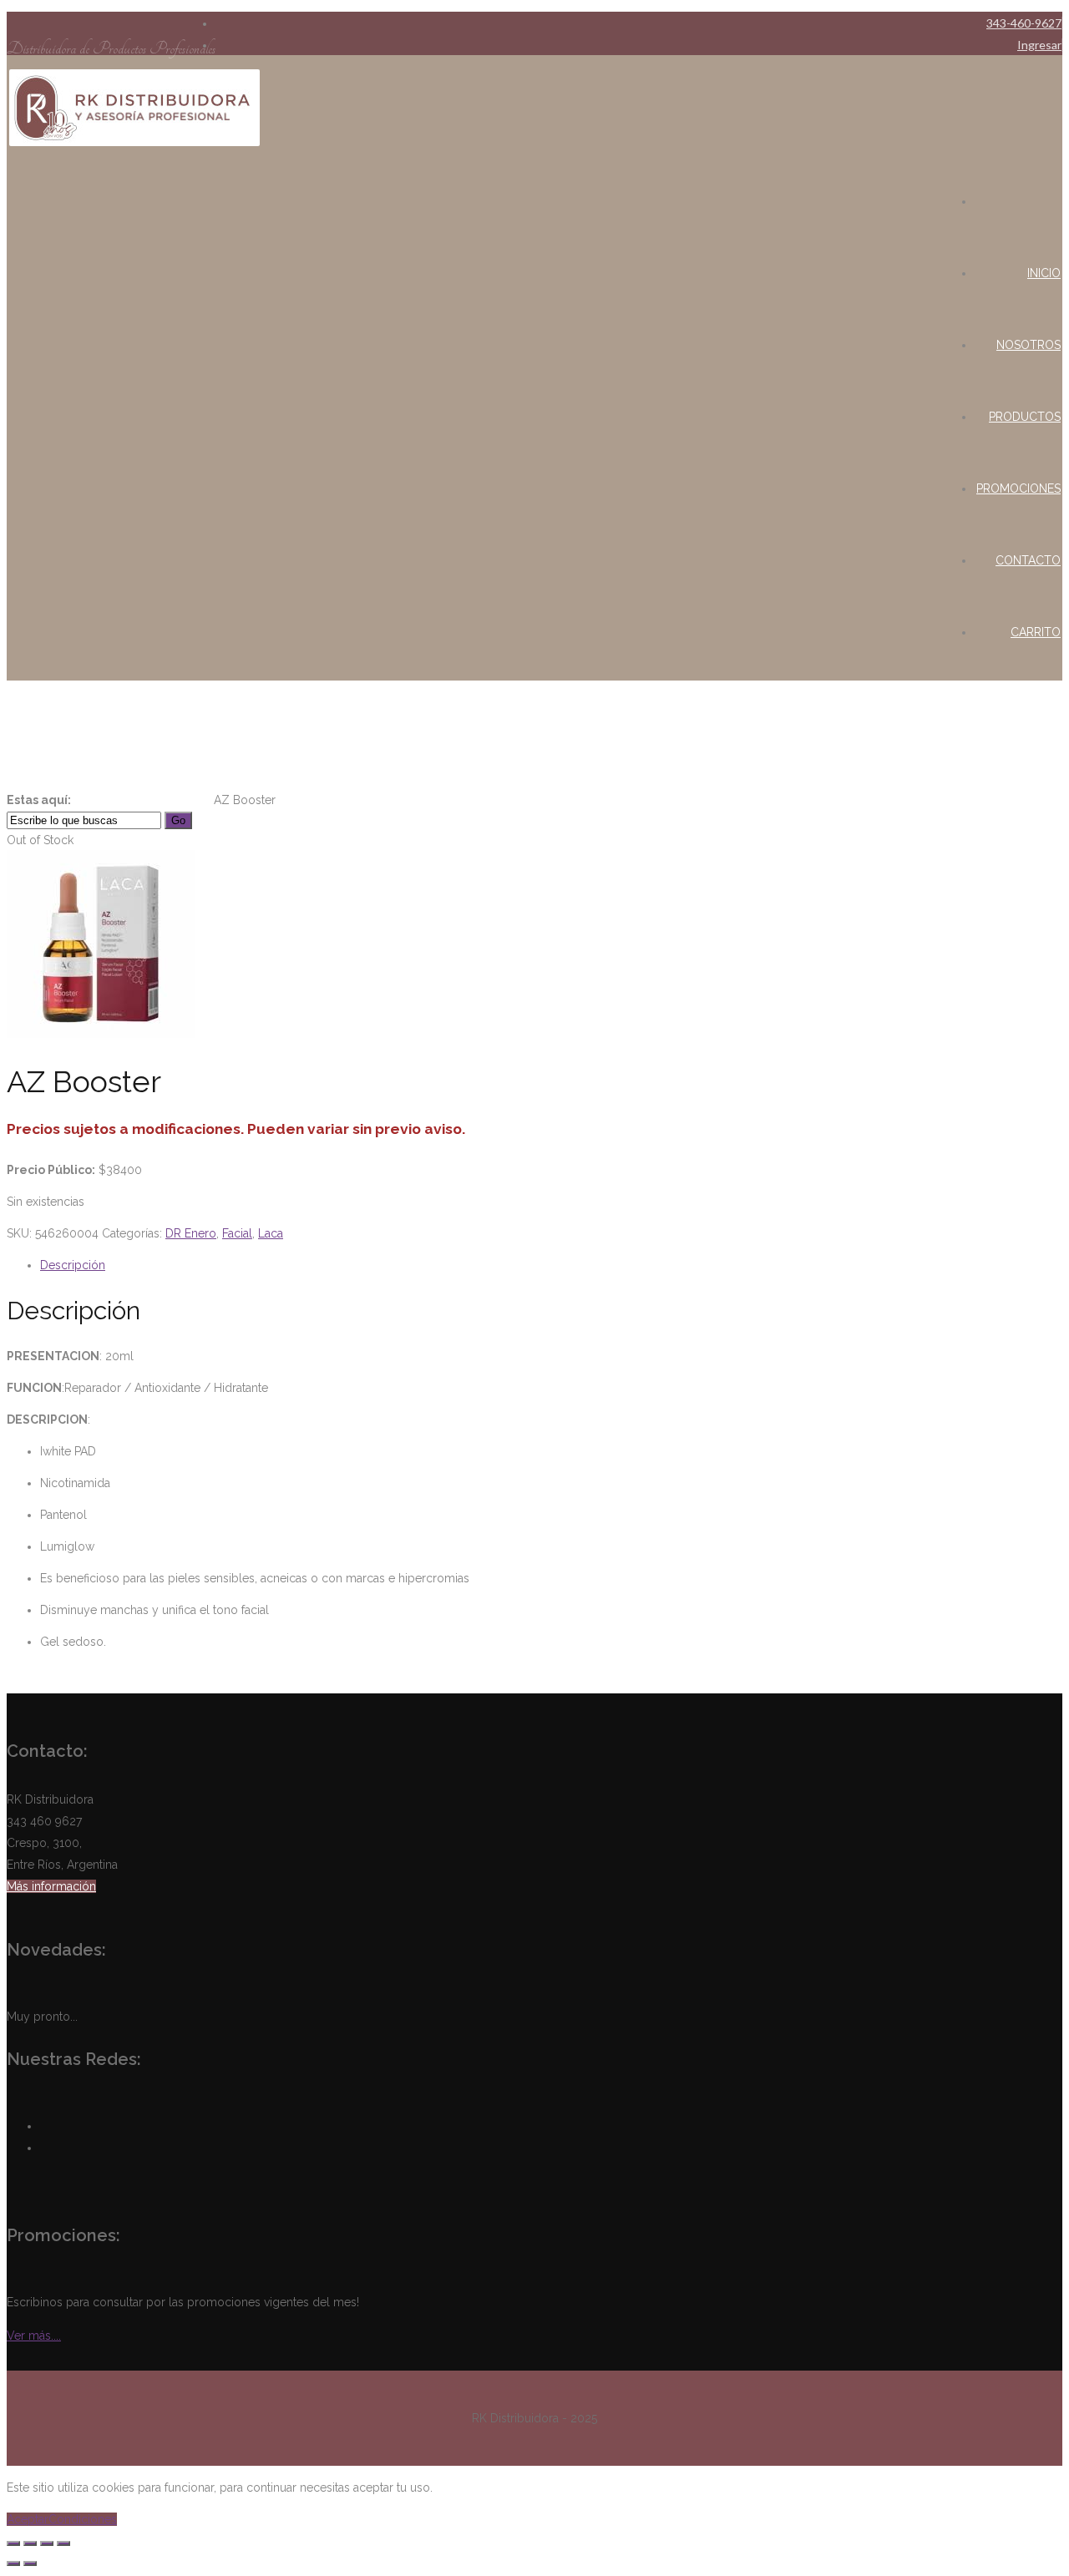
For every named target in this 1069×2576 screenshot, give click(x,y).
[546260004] (101, 1034)
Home (91, 800)
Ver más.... (34, 2336)
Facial (174, 800)
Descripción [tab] (73, 1265)
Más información (51, 1886)
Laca (201, 800)
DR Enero (133, 800)
